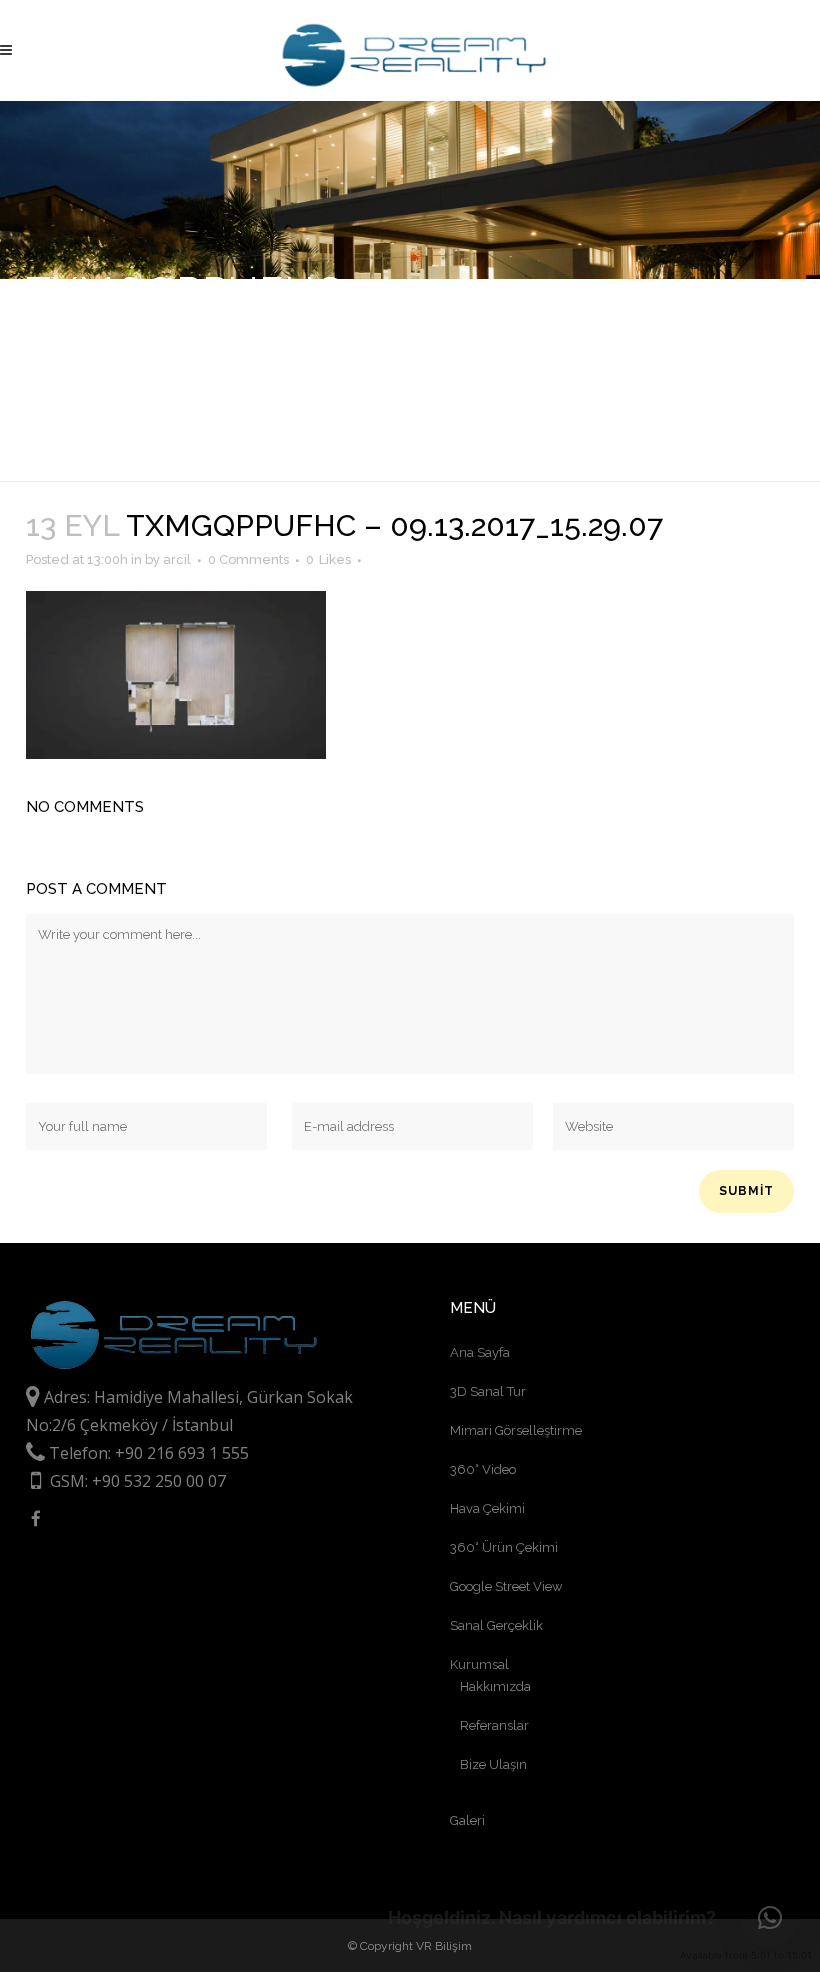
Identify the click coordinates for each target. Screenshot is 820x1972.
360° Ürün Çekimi (504, 1547)
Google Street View (506, 1586)
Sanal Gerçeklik (496, 1625)
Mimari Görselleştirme (516, 1430)
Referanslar (494, 1725)
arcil (177, 559)
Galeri (467, 1820)
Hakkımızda (495, 1686)
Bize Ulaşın (493, 1764)
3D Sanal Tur (488, 1391)
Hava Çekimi (487, 1508)
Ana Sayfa (480, 1352)
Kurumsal (479, 1664)
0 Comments (248, 559)
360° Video (483, 1469)
